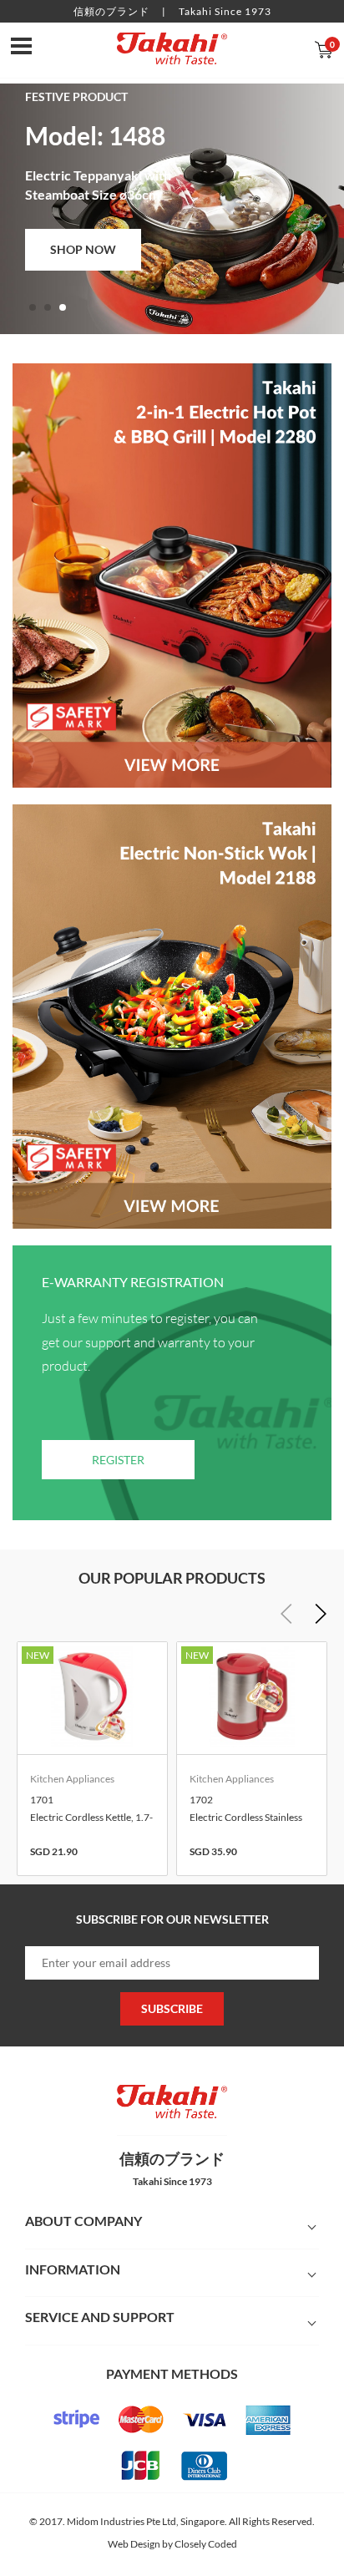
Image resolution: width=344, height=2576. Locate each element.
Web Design (134, 2544)
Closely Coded (206, 2544)
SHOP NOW (83, 249)
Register (118, 1460)
